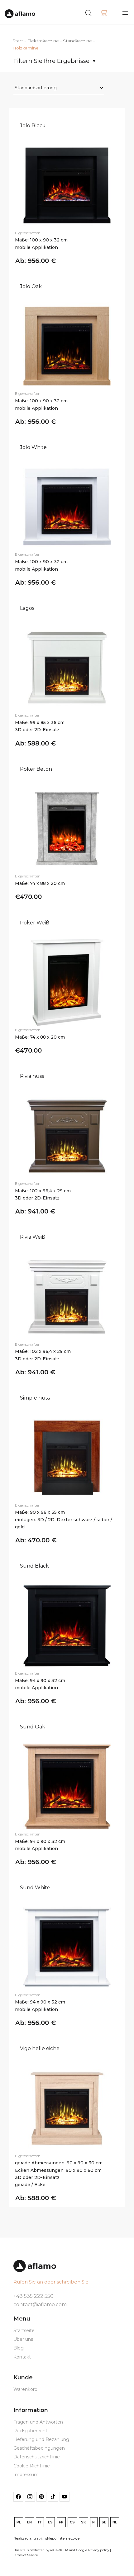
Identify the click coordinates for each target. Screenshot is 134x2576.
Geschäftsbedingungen (39, 2448)
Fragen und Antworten (38, 2422)
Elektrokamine (43, 41)
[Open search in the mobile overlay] (100, 12)
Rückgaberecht (30, 2431)
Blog (19, 2348)
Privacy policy (99, 2550)
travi (38, 2538)
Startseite (24, 2331)
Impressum (26, 2475)
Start (18, 41)
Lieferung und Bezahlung (41, 2439)
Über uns (23, 2339)
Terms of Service (26, 2555)
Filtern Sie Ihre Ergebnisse (51, 61)
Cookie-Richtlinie (32, 2466)
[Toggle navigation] (125, 13)
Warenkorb (25, 2389)
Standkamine (77, 41)
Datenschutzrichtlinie (37, 2457)
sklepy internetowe (62, 2538)
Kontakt (22, 2357)
